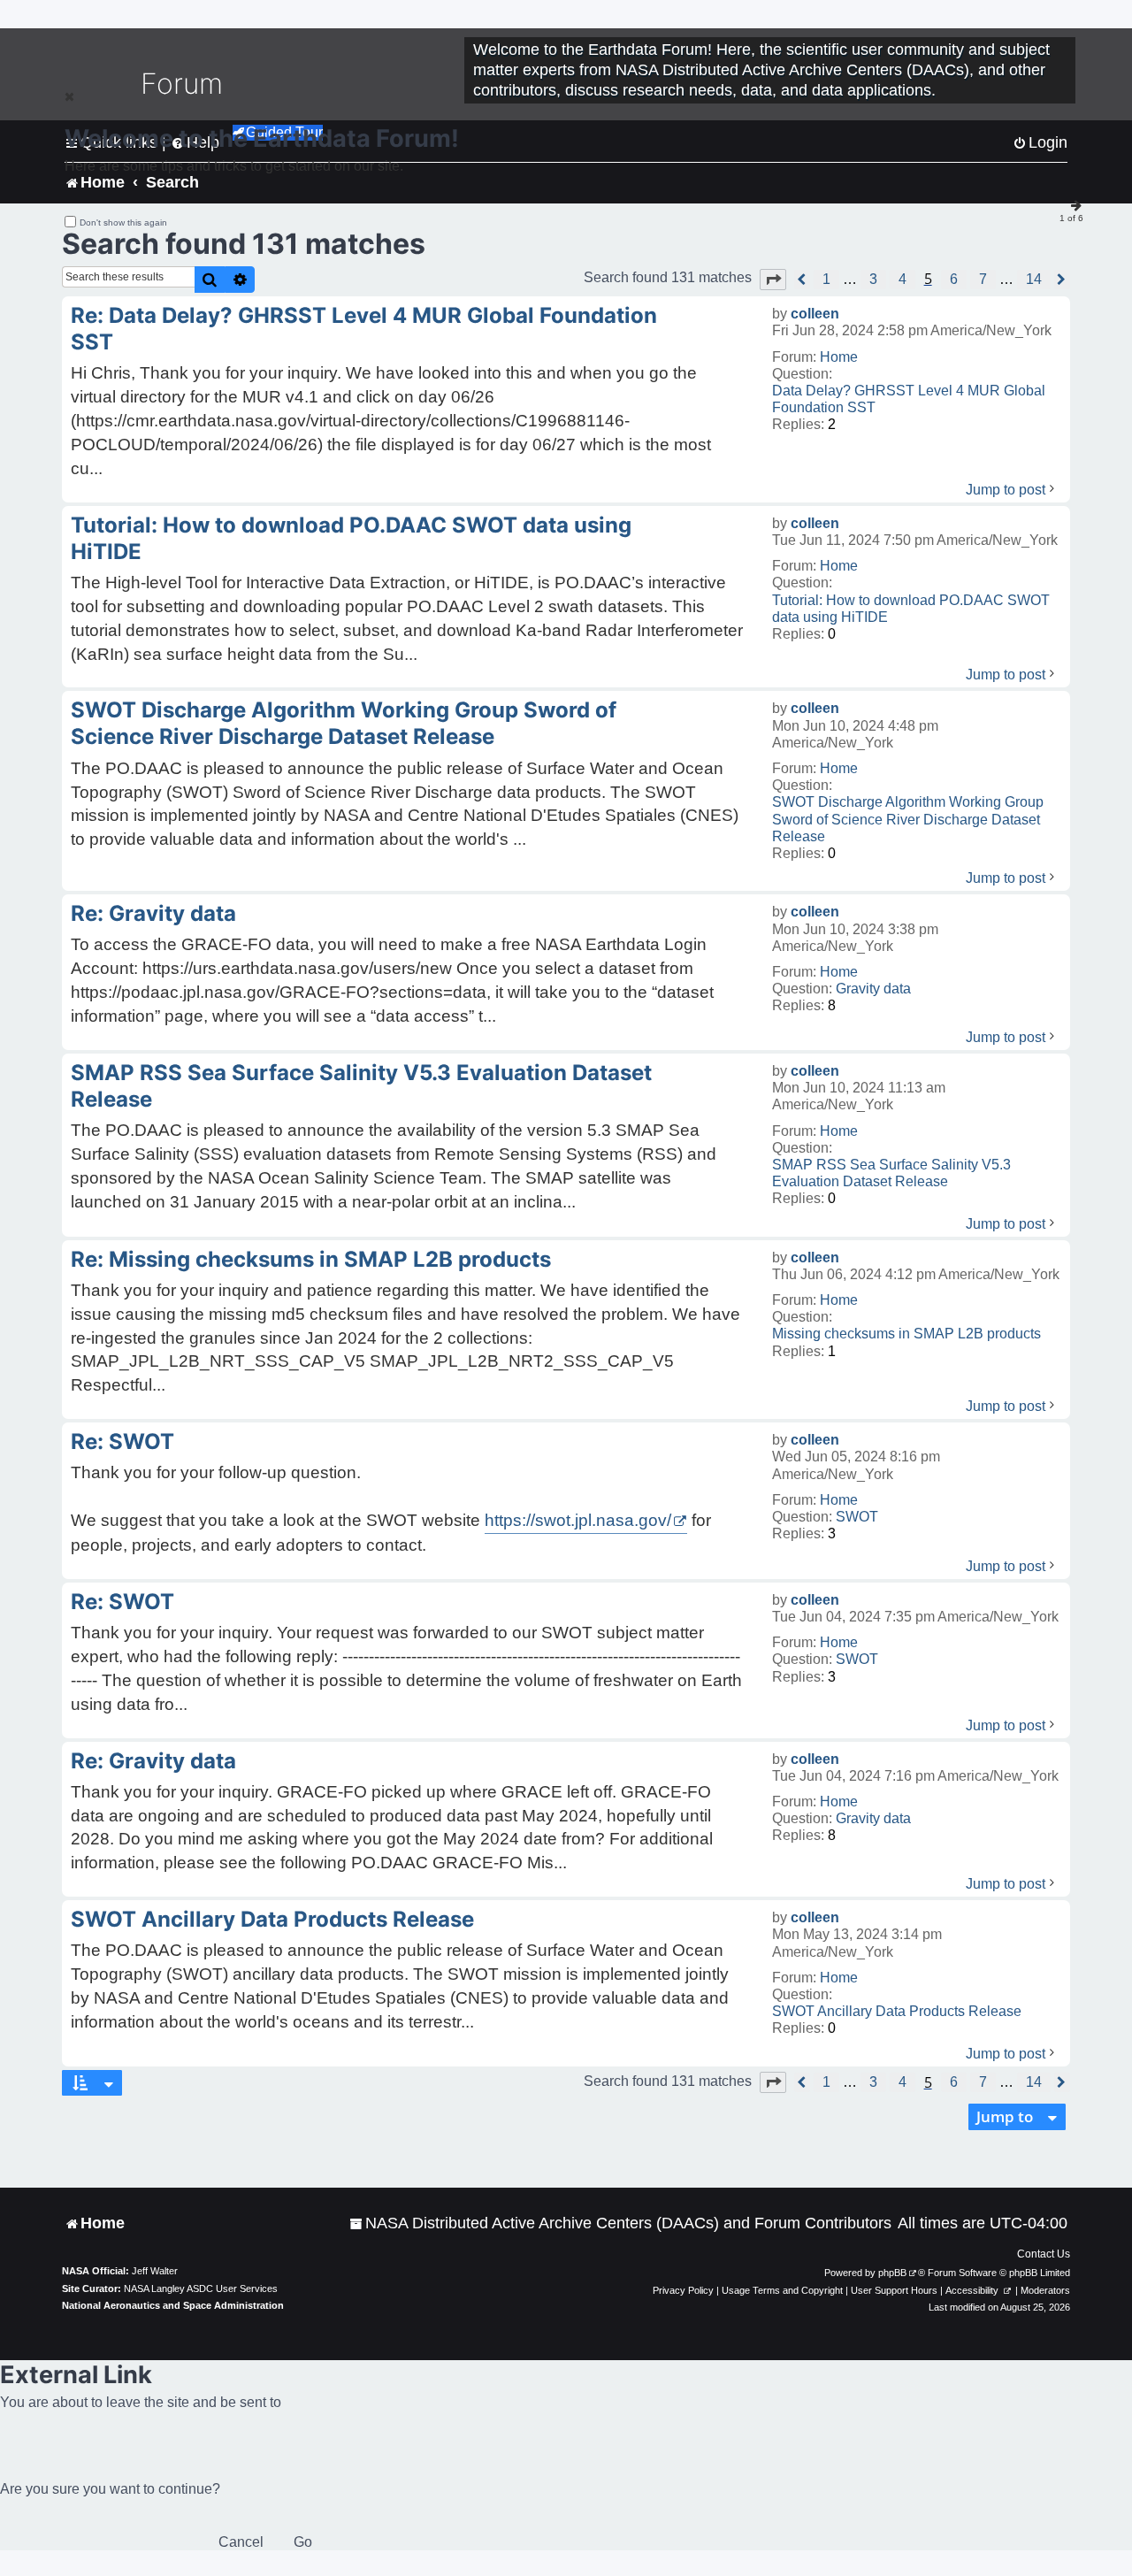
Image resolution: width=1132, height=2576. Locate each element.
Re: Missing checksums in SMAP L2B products (311, 1259)
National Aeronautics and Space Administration (173, 2305)
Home (839, 357)
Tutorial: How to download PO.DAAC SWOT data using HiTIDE (911, 609)
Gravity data (873, 989)
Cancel (241, 2542)
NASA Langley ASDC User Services (201, 2288)
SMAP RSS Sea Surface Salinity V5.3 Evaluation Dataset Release (891, 1173)
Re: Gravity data (153, 913)
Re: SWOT (122, 1441)
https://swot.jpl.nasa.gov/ (578, 1520)
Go (303, 2542)
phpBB (892, 2273)
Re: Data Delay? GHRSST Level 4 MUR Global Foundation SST (364, 329)
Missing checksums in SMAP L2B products (906, 1334)
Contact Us (1044, 2254)
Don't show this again (123, 222)
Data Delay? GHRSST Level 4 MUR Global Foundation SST (909, 399)
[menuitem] (620, 2223)
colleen (815, 314)
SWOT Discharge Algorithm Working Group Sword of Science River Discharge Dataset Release (908, 819)
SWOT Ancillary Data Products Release (897, 2011)
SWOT (857, 1517)
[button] (773, 280)
